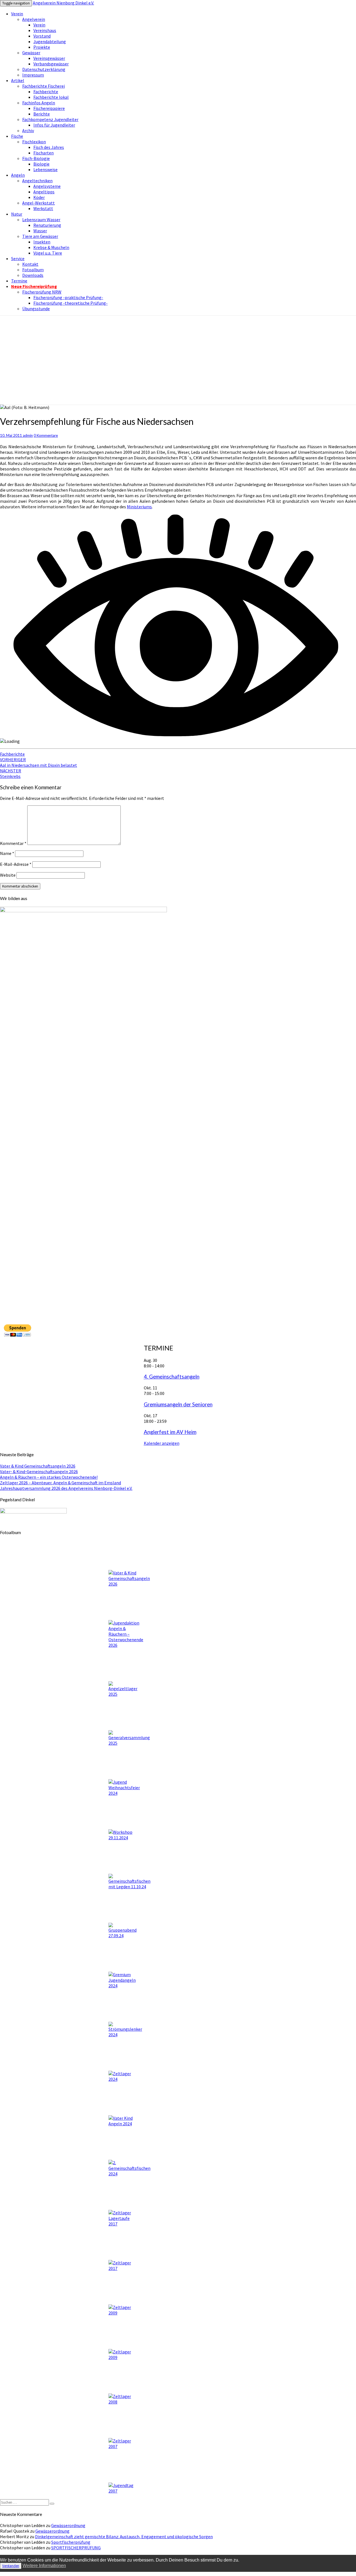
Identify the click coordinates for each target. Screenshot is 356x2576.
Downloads (33, 275)
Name (7, 853)
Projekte (42, 47)
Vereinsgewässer (49, 58)
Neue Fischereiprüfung (34, 286)
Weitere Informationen (44, 2566)
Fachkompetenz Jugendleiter (50, 119)
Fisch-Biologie (36, 158)
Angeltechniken (37, 181)
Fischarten (44, 153)
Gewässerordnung (68, 2525)
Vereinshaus (45, 30)
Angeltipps (44, 192)
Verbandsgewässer (51, 64)
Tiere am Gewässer (40, 236)
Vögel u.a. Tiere (48, 253)
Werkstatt (43, 208)
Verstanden (11, 2566)
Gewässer (31, 53)
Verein (17, 14)
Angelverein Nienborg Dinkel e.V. (63, 3)
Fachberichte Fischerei (44, 86)
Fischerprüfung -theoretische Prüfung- (71, 303)
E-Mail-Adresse (16, 864)
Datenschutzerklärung (44, 69)
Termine (19, 281)
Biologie (41, 164)
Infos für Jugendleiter (54, 125)
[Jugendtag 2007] (122, 2474)
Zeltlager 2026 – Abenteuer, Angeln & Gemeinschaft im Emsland (60, 1483)
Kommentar (13, 843)
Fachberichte (46, 92)
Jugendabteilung (50, 41)
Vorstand (42, 36)
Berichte (42, 114)
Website (8, 875)
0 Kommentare (46, 435)
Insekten (42, 242)
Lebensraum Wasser (41, 220)
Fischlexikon (34, 142)
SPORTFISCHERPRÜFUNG (76, 2548)
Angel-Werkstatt (39, 203)
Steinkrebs (11, 773)
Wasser (40, 231)
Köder (39, 197)
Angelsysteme (47, 186)
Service (18, 258)
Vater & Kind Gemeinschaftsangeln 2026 (38, 1466)
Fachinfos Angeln (39, 103)
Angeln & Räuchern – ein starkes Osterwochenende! (49, 1477)
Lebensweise (45, 169)
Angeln (18, 175)
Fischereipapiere (49, 108)
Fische (17, 136)
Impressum (33, 75)
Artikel (18, 80)
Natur (17, 214)
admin (28, 435)
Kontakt (30, 264)
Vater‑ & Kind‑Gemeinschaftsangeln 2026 (39, 1471)
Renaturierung (47, 225)
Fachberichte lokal (51, 97)
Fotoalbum (33, 270)
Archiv (28, 130)
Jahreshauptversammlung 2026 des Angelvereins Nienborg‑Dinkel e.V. (66, 1488)
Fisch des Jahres (49, 147)
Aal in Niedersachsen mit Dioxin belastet (39, 762)
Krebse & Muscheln (51, 247)
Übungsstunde (36, 309)
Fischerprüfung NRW (42, 292)
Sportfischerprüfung (71, 2542)
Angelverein (34, 19)
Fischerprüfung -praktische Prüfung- (68, 297)
